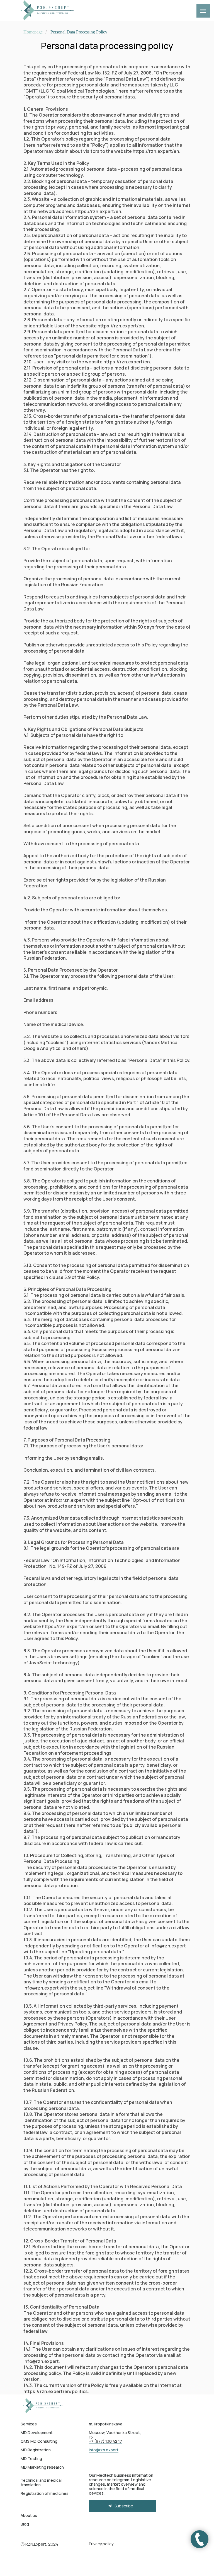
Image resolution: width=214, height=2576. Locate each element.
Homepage (33, 32)
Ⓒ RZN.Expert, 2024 (39, 2544)
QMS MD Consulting (39, 2441)
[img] (45, 2406)
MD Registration (36, 2450)
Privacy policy (101, 2544)
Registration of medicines (45, 2493)
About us (29, 2515)
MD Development (37, 2433)
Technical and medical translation (41, 2482)
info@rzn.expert (104, 2450)
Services (29, 2424)
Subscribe (124, 2506)
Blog (25, 2524)
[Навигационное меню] (203, 11)
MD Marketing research (42, 2467)
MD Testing (31, 2458)
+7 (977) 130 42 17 (105, 2441)
